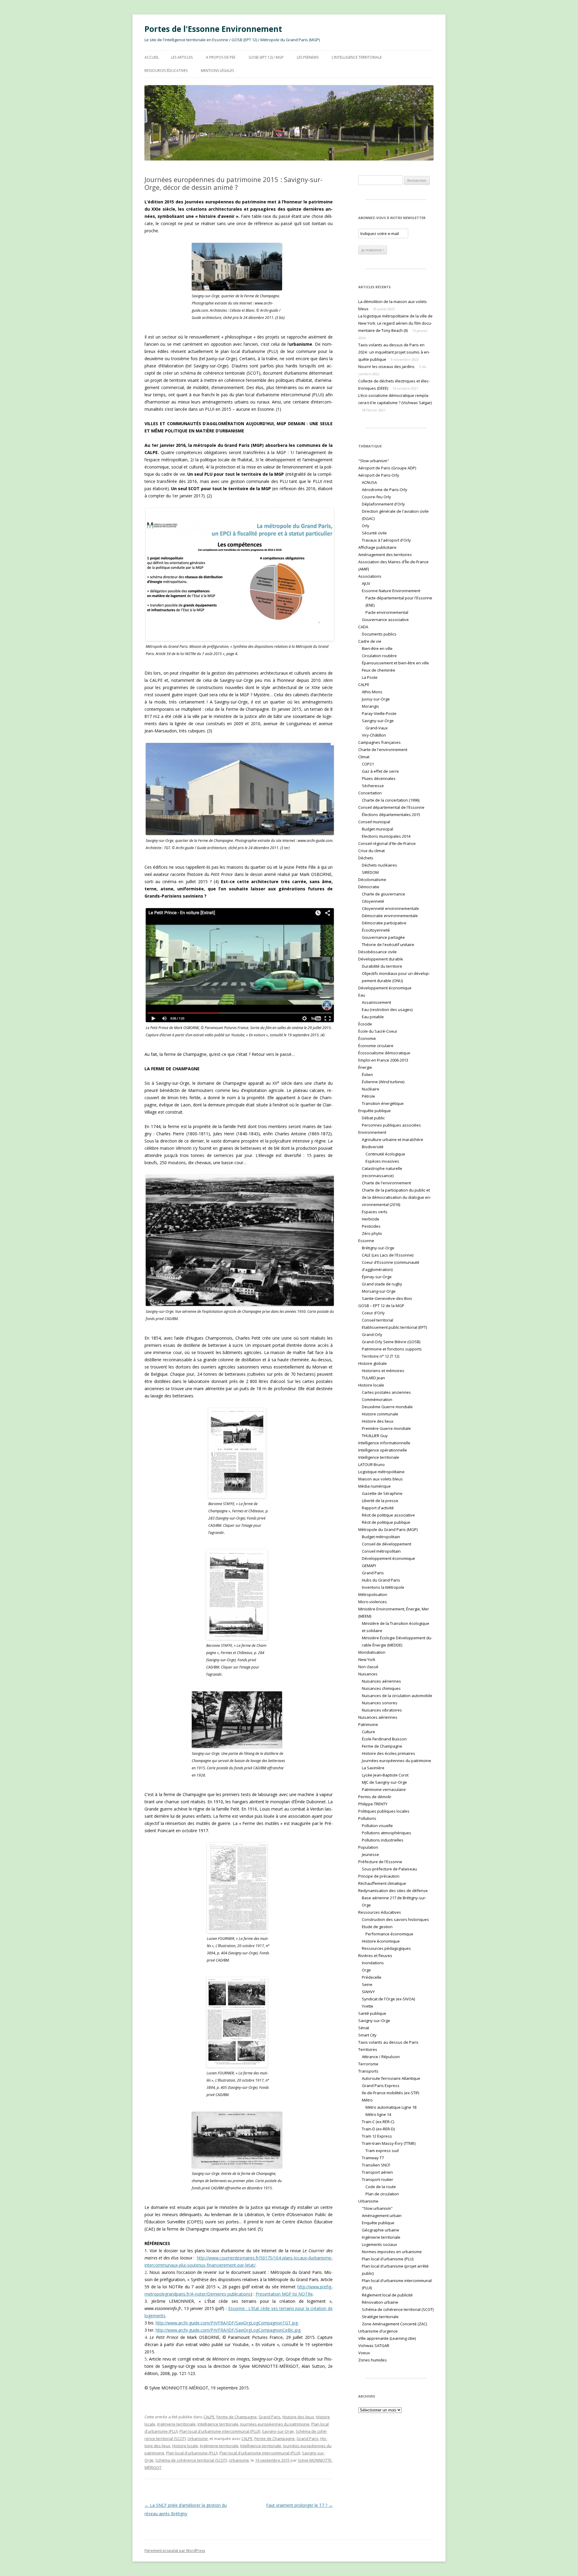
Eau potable (373, 1017)
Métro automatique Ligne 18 (391, 2107)
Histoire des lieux (298, 2417)
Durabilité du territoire (382, 966)
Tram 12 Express (377, 2136)
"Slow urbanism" (374, 461)
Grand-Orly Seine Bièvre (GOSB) (391, 1342)
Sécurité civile (374, 533)
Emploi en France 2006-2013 (383, 1060)
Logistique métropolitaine (381, 1472)
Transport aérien (377, 2172)
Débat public (373, 1118)
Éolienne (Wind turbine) (383, 1082)
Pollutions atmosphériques (387, 1833)
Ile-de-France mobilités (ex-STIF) (390, 2093)
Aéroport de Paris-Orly (379, 475)
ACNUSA (369, 482)
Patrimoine (368, 1724)
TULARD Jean (373, 1378)
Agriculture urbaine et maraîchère (393, 1140)
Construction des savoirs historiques (395, 1919)
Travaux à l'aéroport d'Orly (386, 540)
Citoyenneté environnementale (390, 908)
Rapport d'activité (378, 1508)
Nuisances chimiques (381, 1688)
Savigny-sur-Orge (278, 2431)
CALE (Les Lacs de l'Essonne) (388, 1255)
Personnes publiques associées (391, 1125)
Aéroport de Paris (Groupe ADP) (387, 468)
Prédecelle (372, 1977)
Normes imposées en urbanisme (392, 2252)
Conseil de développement (387, 1544)
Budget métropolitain (381, 1537)
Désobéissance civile (378, 952)
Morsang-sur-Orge (379, 1291)
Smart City (367, 2035)
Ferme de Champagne (237, 2417)
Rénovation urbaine (380, 2302)
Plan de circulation (382, 2194)
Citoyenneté (373, 901)
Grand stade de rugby (382, 1284)
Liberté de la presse (380, 1501)
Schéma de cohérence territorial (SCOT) (191, 2460)
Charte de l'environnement (383, 750)
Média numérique (374, 1486)
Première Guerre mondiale (386, 1428)
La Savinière (373, 1768)
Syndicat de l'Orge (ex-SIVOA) (388, 1999)
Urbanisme (198, 2438)
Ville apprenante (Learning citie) (387, 2338)
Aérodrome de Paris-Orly (385, 490)
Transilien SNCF (376, 2165)
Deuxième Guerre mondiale (387, 1407)
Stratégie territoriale (380, 2317)
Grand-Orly (372, 1334)
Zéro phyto (372, 1233)
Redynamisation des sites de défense (393, 1891)
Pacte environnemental (387, 612)
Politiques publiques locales (384, 1811)
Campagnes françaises (379, 742)
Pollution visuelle (377, 1826)
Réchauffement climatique (382, 1883)
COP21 (368, 764)
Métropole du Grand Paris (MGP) (388, 1529)
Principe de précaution (379, 1876)
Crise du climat (371, 851)
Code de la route (381, 2187)
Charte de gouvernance (384, 894)
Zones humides (373, 2360)
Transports (368, 2071)
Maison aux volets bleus (381, 1479)
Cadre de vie (370, 641)
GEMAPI (369, 1566)
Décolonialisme (372, 880)
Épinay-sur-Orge (377, 1277)
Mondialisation (372, 1652)
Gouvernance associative (385, 620)
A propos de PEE (221, 57)
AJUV (366, 583)
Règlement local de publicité (387, 2295)
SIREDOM (370, 872)
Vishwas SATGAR (374, 2346)
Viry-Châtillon (374, 735)
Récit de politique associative (388, 1515)
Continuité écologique (385, 1154)
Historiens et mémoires (383, 1371)
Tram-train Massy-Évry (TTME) (389, 2143)
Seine (367, 1984)
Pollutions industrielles (383, 1840)
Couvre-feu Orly (376, 497)
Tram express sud (382, 2151)
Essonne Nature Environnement (391, 591)
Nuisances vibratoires (382, 1710)
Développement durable (381, 959)
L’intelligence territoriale (357, 57)
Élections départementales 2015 (391, 815)
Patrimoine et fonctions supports (392, 1349)
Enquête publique (374, 1111)
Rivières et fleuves (375, 1956)
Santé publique (372, 2013)
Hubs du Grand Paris (381, 1580)
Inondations (373, 1963)
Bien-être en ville (377, 648)
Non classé (368, 1667)
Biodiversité (373, 1147)
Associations (370, 576)
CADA (363, 627)
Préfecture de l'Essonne (380, 1862)
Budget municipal (378, 829)
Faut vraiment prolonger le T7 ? (299, 2505)
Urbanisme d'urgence (378, 2331)
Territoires (368, 2049)
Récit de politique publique (386, 1522)
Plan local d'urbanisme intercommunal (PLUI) (220, 2431)
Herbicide (371, 1219)
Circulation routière (379, 656)
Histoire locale (185, 2446)
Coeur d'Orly (373, 1313)
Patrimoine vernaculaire (384, 1789)
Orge (366, 1970)
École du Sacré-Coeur (378, 1031)
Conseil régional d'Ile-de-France (387, 843)
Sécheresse (373, 786)
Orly (366, 526)
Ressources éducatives (166, 71)
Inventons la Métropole (383, 1587)
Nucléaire (371, 1089)
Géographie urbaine (381, 2230)
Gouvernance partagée (383, 937)
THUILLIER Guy (375, 1436)
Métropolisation (373, 1594)
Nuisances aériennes (381, 1681)
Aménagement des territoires (385, 555)
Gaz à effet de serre (380, 771)
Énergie (365, 1067)
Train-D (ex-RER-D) (378, 2129)
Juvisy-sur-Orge (376, 699)
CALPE (209, 2417)
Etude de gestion (377, 1927)
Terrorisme (368, 2064)
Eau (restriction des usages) (387, 1010)
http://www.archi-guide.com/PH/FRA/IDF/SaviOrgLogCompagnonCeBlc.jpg (228, 2330)
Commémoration (377, 1399)
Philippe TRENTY (373, 1804)
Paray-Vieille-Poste (379, 713)
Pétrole (368, 1096)
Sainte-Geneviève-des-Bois (387, 1298)
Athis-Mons (372, 692)
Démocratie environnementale (390, 916)
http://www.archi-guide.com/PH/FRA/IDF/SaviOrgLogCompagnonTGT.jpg (227, 2323)
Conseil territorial (378, 1320)
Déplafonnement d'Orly (383, 504)
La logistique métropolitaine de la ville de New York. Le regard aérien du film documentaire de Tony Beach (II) (395, 323)
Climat (364, 757)
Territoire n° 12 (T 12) (381, 1356)
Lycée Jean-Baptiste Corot (385, 1775)
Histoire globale (373, 1363)
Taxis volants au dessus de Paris (388, 2042)
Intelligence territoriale (218, 2424)
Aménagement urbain (382, 2216)
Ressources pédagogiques (386, 1948)
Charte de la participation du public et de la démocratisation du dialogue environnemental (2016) (396, 1197)
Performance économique (389, 1934)
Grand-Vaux (377, 728)
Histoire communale (380, 1414)
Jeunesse (370, 1854)
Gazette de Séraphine (382, 1493)
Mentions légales (217, 71)
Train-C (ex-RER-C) (378, 2122)
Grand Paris (270, 2417)
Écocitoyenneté (376, 930)
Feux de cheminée (379, 670)
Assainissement (376, 1002)
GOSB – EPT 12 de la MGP (381, 1306)
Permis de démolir (375, 1797)
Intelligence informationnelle (384, 1443)
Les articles (182, 57)
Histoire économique (381, 1941)
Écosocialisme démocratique (384, 1053)
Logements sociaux (379, 2244)
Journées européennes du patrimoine (275, 2424)
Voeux (364, 2353)
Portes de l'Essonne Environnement (213, 29)
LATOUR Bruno (371, 1464)
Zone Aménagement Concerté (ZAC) (394, 2324)
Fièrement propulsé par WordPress (175, 2551)
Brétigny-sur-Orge (378, 1248)
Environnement (372, 1132)
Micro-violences (373, 1602)
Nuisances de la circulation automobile (397, 1696)
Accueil (152, 57)
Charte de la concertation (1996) (391, 800)
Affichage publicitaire (377, 547)
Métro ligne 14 (378, 2114)
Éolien (367, 1075)
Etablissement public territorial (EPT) (394, 1327)
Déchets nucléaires (379, 865)
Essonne (366, 1241)
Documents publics (379, 634)
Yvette (368, 2006)
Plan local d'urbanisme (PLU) (192, 2453)
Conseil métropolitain (381, 1551)
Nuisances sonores (380, 1703)
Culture (368, 1732)
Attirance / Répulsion (381, 2057)
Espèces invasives (382, 1161)
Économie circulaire (376, 1046)
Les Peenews (308, 57)
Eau (362, 995)
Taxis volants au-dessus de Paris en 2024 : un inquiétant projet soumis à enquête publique (394, 352)
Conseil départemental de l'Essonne (391, 807)
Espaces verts (375, 1212)
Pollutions (367, 1818)
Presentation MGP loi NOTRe (284, 2294)
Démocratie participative (384, 923)
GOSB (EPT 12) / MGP (266, 57)
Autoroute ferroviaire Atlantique (391, 2078)
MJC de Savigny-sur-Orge (384, 1782)
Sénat (364, 2028)
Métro (367, 2100)
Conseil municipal (374, 822)
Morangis (370, 706)
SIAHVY (368, 1992)
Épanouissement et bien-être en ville (395, 663)
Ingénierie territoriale (176, 2424)
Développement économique (385, 988)
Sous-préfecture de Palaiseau (389, 1869)
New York (367, 1659)
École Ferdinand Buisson (384, 1739)
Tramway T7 (373, 2158)
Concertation (370, 793)
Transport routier (378, 2179)
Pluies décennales (379, 778)
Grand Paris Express (381, 2086)
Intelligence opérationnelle (383, 1450)
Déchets (366, 858)
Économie (367, 1038)
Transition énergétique (383, 1103)
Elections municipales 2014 (386, 836)
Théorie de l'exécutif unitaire (388, 945)
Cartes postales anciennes (386, 1392)
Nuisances (368, 1674)
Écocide (365, 1024)
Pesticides (371, 1226)
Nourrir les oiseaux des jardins (386, 366)
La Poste (370, 677)
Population (368, 1847)
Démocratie (369, 887)
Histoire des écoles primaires (388, 1753)
